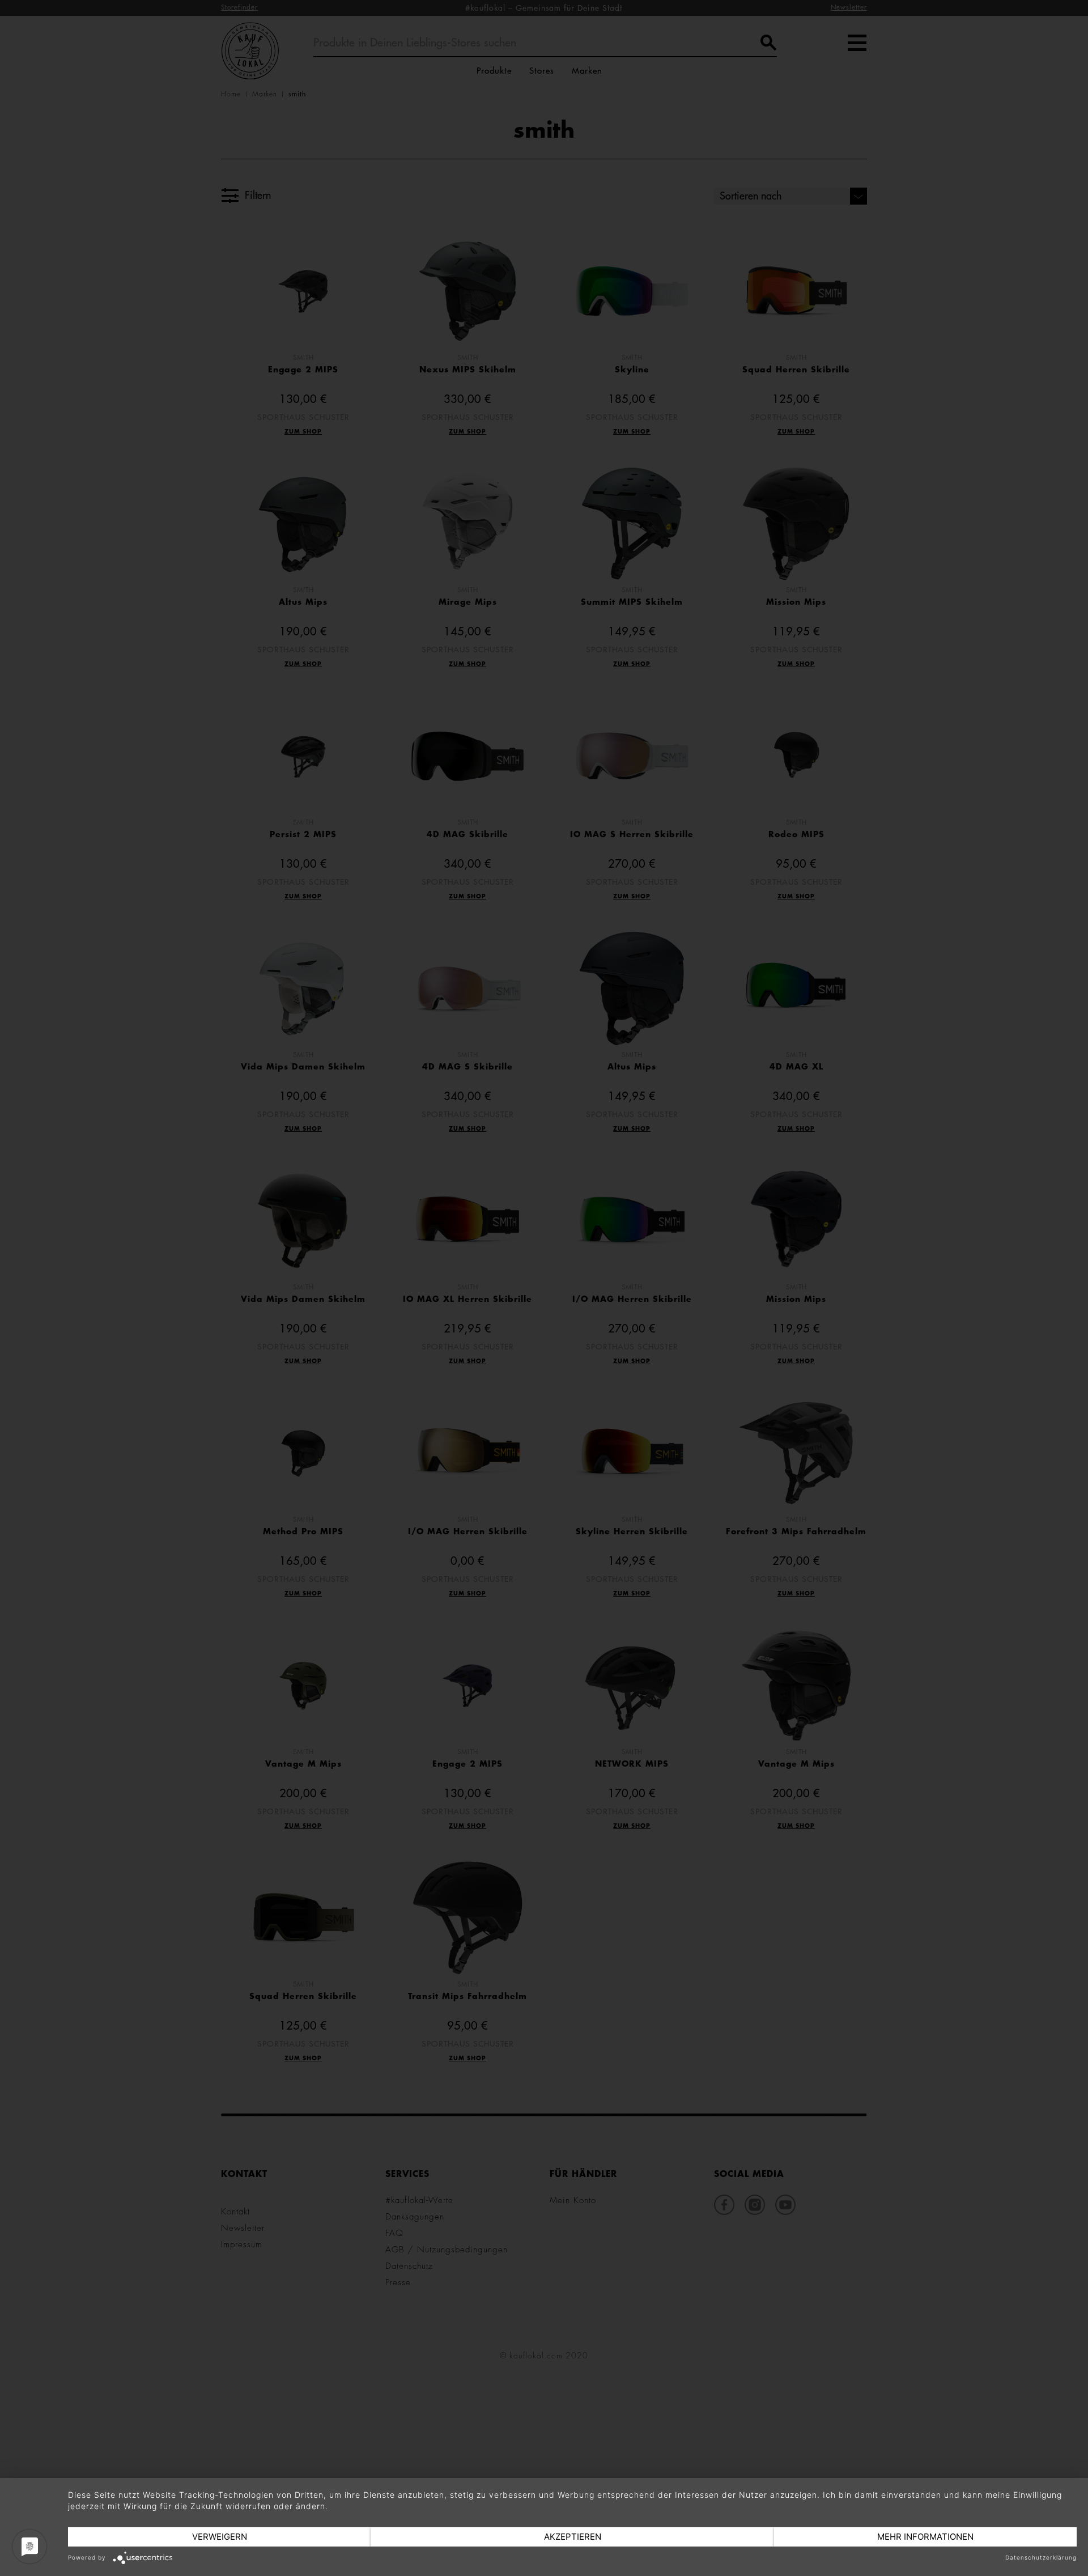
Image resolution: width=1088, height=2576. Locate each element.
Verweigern (220, 2537)
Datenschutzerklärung (1041, 2557)
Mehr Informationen (925, 2537)
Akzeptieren (573, 2537)
